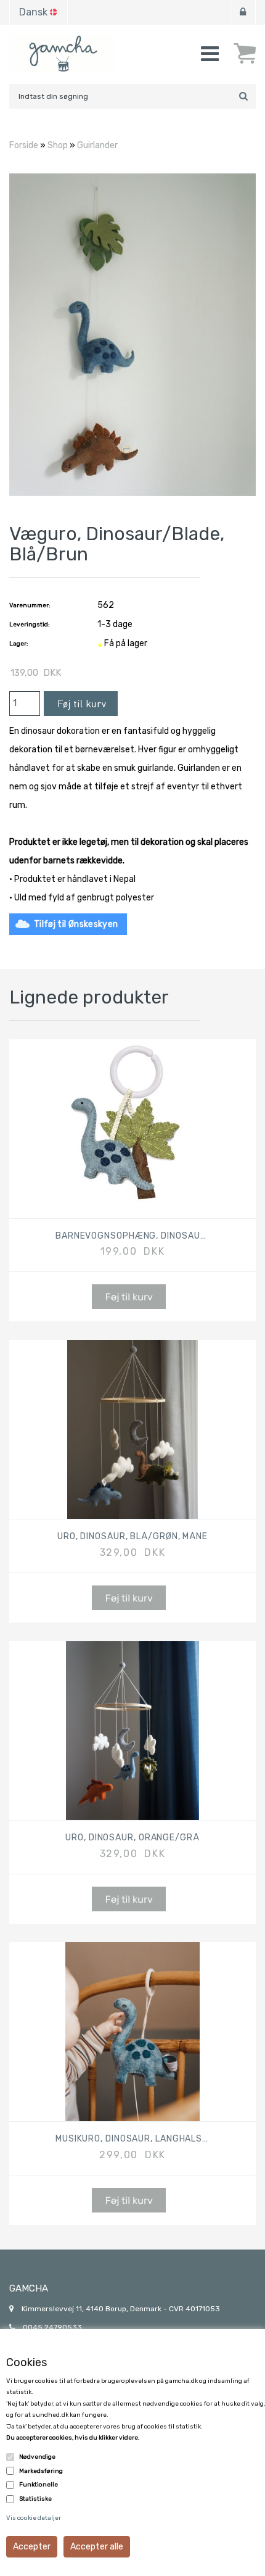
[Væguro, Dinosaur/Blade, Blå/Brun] (132, 334)
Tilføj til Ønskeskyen (76, 924)
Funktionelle (39, 2485)
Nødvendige (37, 2457)
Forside (24, 145)
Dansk (33, 12)
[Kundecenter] (243, 12)
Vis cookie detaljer (34, 2518)
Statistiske (35, 2499)
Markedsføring (41, 2471)
